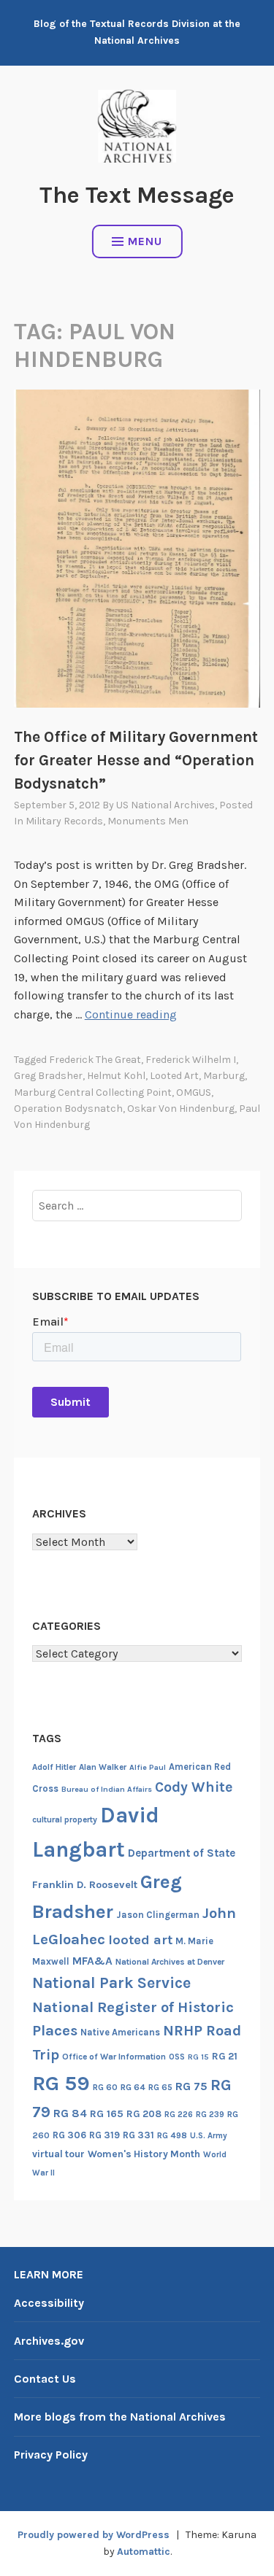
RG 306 (69, 2135)
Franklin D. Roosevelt (85, 1885)
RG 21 (225, 2056)
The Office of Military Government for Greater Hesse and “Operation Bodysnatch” (136, 760)
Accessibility (49, 2303)
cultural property (65, 1819)
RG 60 (105, 2087)
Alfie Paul (148, 1767)
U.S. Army (209, 2136)
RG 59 (61, 2083)
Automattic (144, 2552)
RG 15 (198, 2057)
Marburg (224, 1076)
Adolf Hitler (54, 1767)
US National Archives (165, 805)
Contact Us (45, 2379)
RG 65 (160, 2087)
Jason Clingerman (158, 1915)
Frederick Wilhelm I (191, 1060)
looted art (174, 1076)
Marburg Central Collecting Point (93, 1092)
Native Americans (120, 2032)
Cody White (194, 1787)
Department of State (182, 1853)
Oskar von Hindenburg (181, 1109)
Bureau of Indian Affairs (107, 1789)
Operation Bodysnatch (68, 1109)
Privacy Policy (51, 2455)
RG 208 (144, 2114)
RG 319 (104, 2135)
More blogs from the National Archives (120, 2417)
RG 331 (138, 2135)
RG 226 (179, 2115)
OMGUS (194, 1092)
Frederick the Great (95, 1060)
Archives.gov (49, 2341)
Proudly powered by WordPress (94, 2535)
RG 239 (210, 2115)
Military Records (64, 821)
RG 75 (191, 2086)
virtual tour (58, 2154)
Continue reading (131, 1014)
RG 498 (172, 2135)
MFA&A (92, 1961)
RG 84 (70, 2113)
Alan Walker (103, 1767)
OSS (177, 2057)
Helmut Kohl (116, 1076)
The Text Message (137, 195)
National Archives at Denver (170, 1962)
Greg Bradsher (48, 1076)
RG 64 (133, 2087)
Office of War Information (114, 2057)
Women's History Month (144, 2154)
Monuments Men (148, 821)
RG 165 (107, 2114)
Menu (145, 241)
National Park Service (111, 1983)
